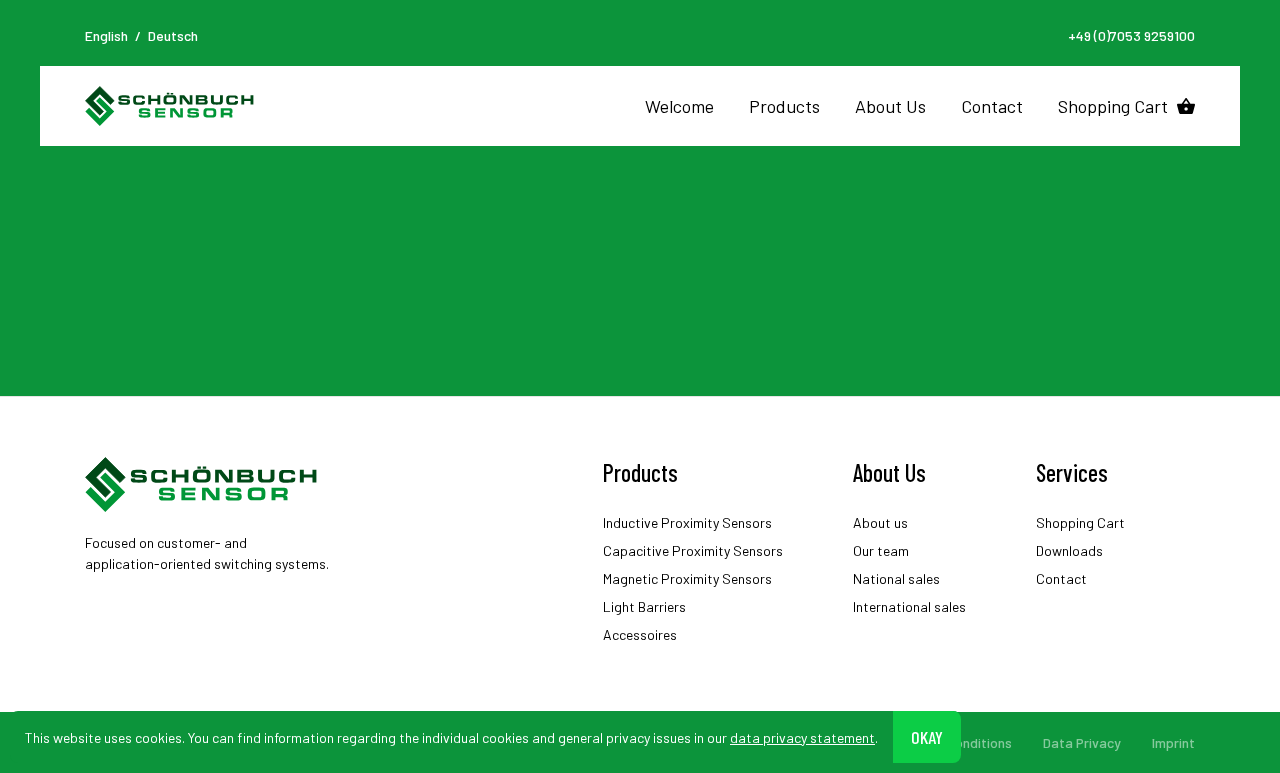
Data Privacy (1082, 742)
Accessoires (640, 634)
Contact (992, 106)
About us (880, 522)
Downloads (1069, 550)
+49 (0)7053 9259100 (1131, 35)
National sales (896, 578)
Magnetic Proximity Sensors (687, 578)
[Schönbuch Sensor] (170, 106)
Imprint (1173, 742)
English (106, 35)
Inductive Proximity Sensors (687, 522)
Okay (927, 736)
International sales (909, 606)
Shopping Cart (1113, 106)
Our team (881, 550)
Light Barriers (644, 606)
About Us (890, 106)
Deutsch (173, 35)
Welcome (679, 106)
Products (784, 106)
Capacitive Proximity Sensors (693, 550)
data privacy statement (802, 736)
